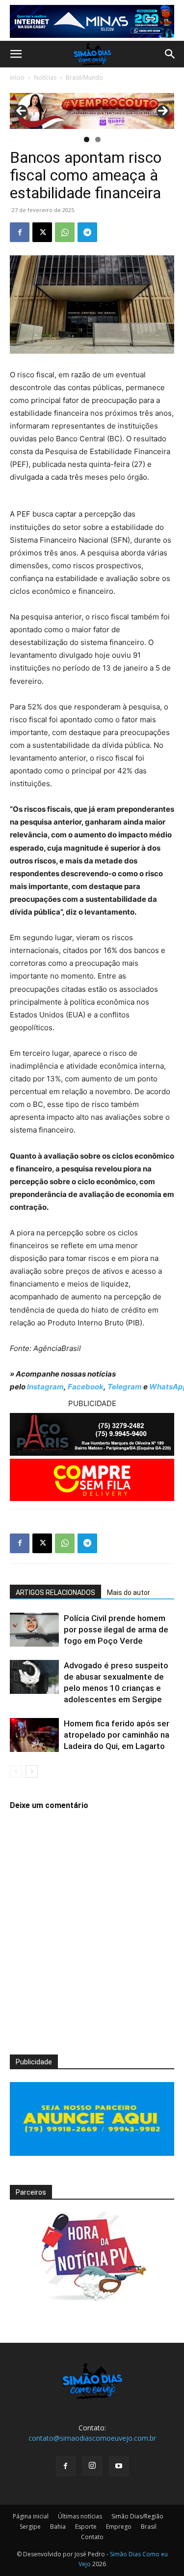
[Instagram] (92, 2466)
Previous (21, 111)
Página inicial (31, 2516)
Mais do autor (129, 1593)
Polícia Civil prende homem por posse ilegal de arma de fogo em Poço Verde (116, 1629)
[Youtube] (119, 2466)
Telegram (125, 1387)
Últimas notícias (80, 2516)
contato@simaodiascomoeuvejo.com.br (92, 2438)
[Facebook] (20, 232)
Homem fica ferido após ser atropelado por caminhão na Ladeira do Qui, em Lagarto (117, 1735)
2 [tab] (98, 139)
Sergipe (30, 2527)
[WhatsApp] (65, 232)
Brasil (149, 2527)
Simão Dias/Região (137, 2516)
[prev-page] (16, 1771)
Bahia (58, 2527)
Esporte (86, 2527)
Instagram (45, 1387)
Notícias (45, 77)
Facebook (86, 1387)
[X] (42, 232)
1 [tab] (87, 139)
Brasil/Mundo (84, 77)
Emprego (119, 2527)
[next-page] (32, 1771)
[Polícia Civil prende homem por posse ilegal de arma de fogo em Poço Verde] (34, 1630)
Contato (92, 2537)
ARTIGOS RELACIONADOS (55, 1593)
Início (17, 77)
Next (163, 111)
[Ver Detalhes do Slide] (92, 111)
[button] (16, 54)
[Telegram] (87, 232)
